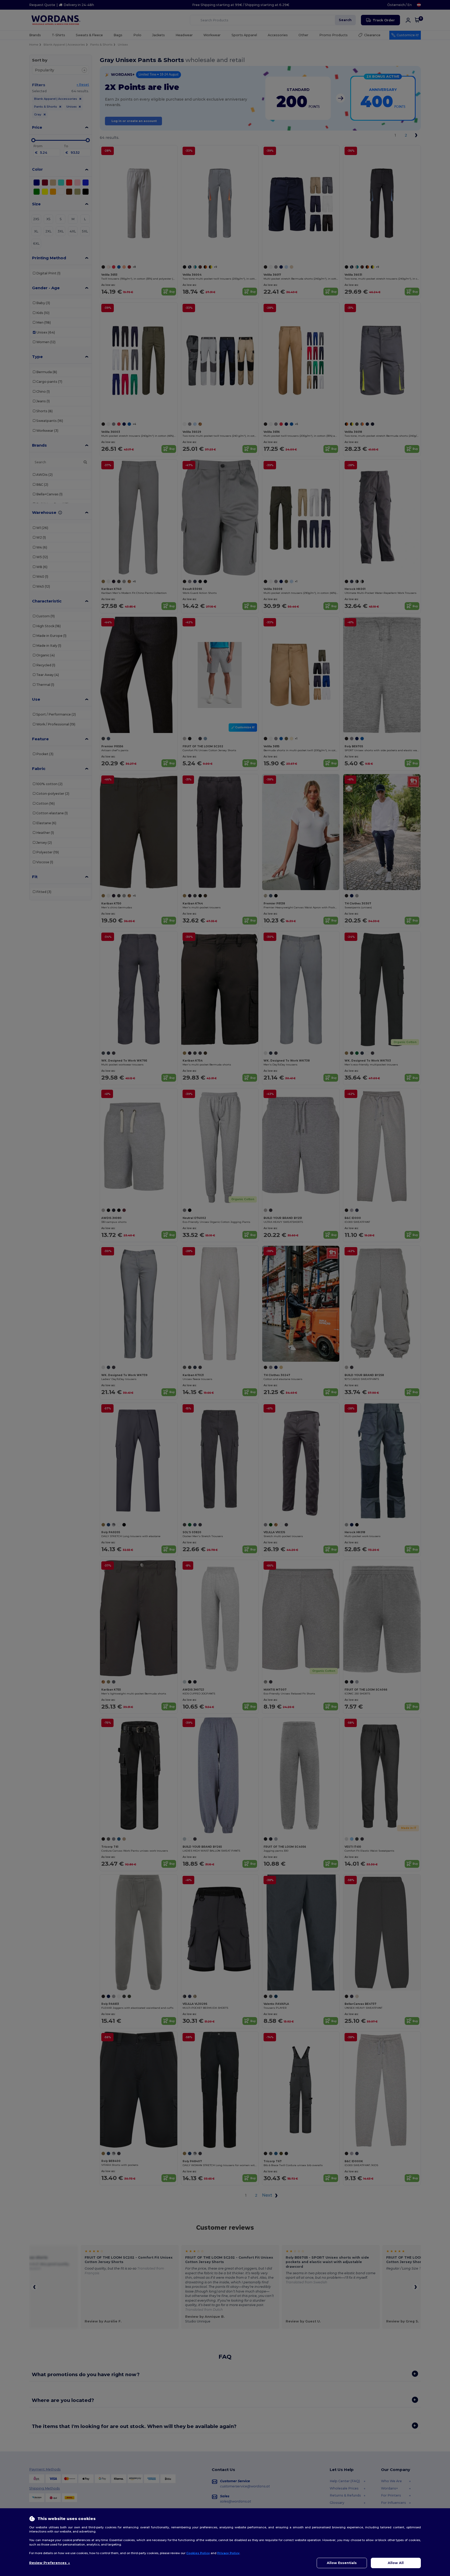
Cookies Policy (198, 2553)
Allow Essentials (342, 2563)
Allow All (396, 2563)
